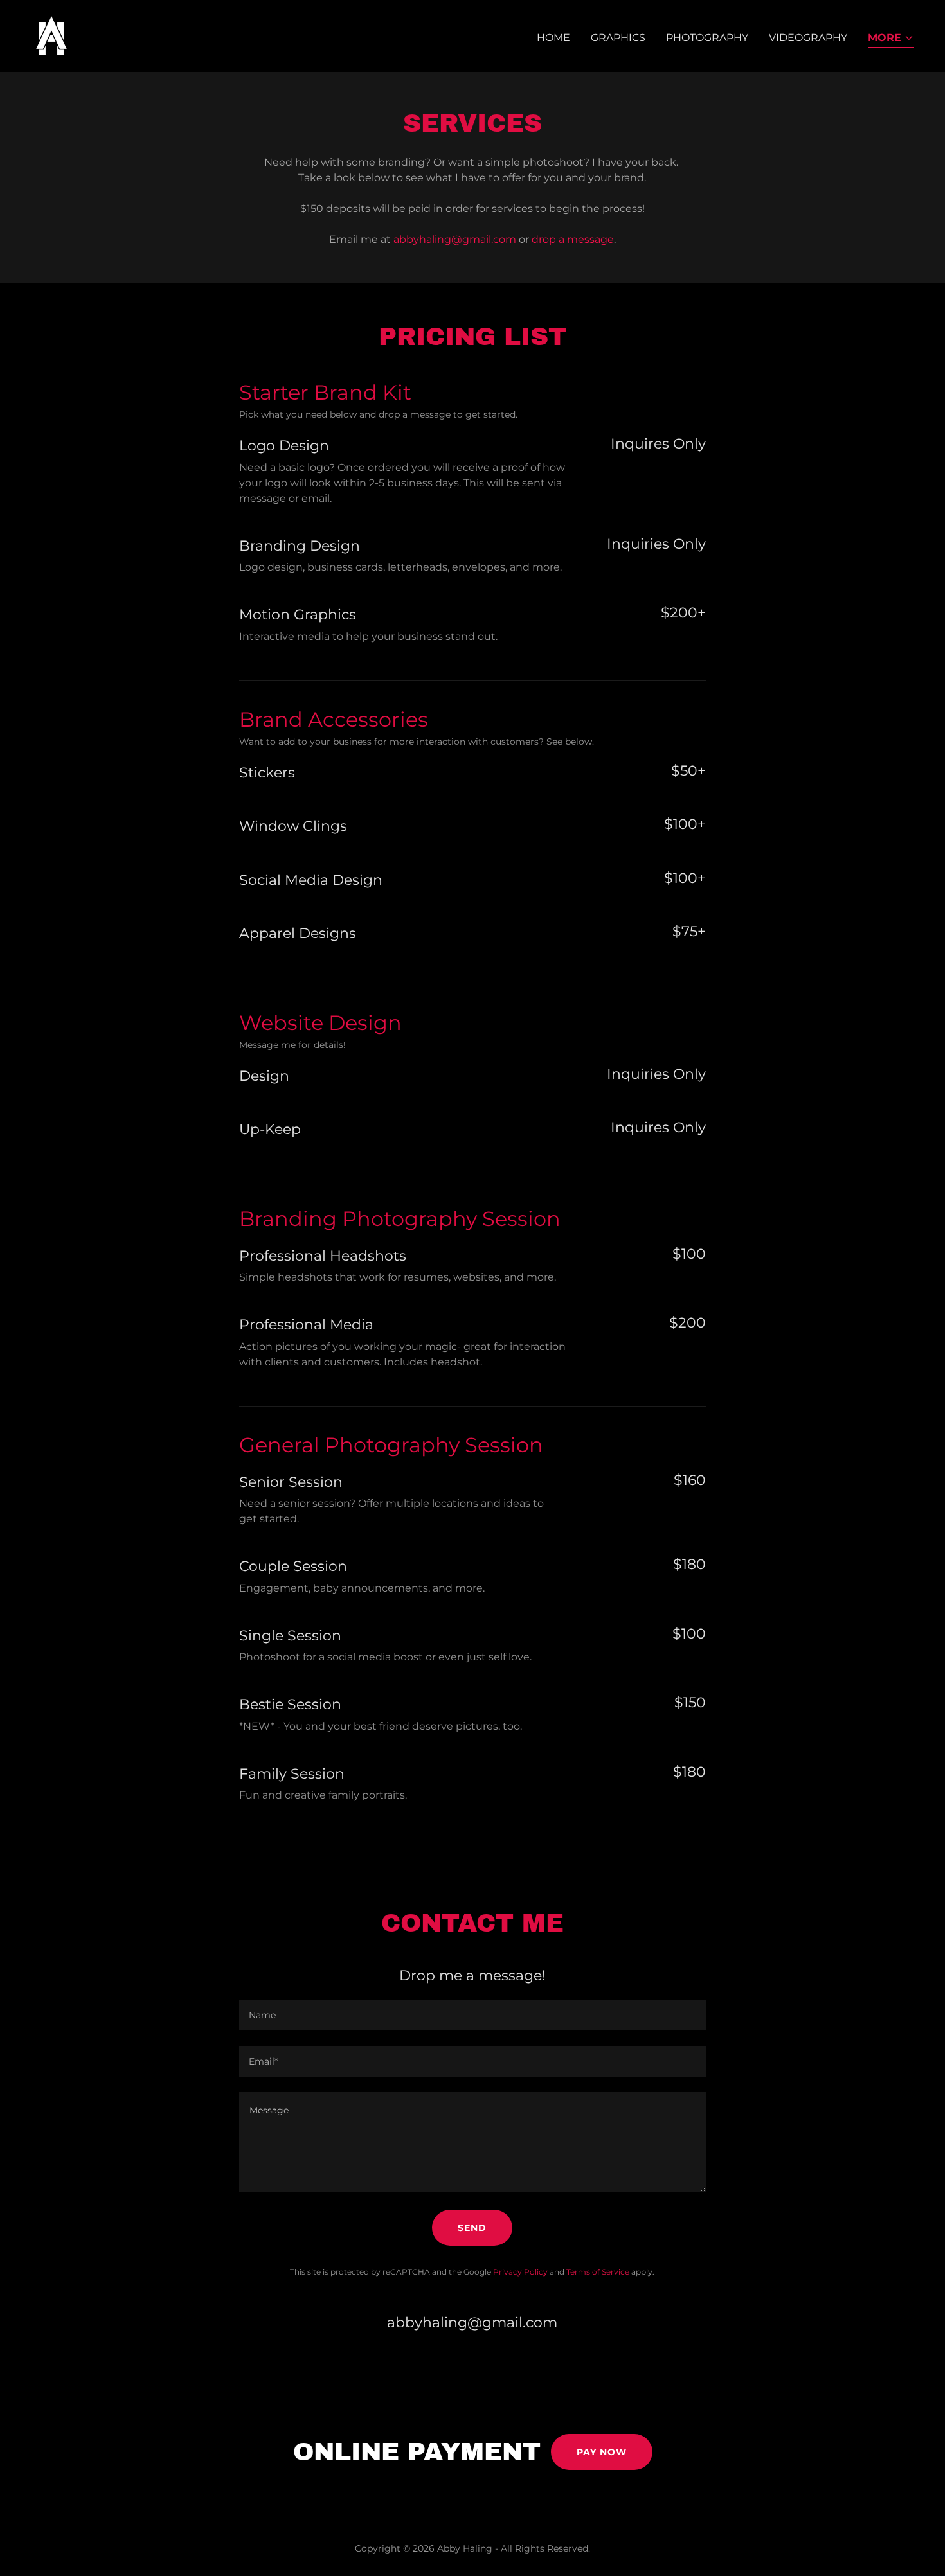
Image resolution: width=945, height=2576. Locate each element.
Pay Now (602, 2452)
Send (472, 2228)
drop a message (573, 239)
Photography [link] (707, 38)
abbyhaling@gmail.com (455, 239)
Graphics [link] (618, 38)
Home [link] (553, 38)
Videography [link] (808, 38)
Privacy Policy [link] (520, 2272)
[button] (891, 39)
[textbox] (472, 2015)
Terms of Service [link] (598, 2272)
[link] (51, 35)
